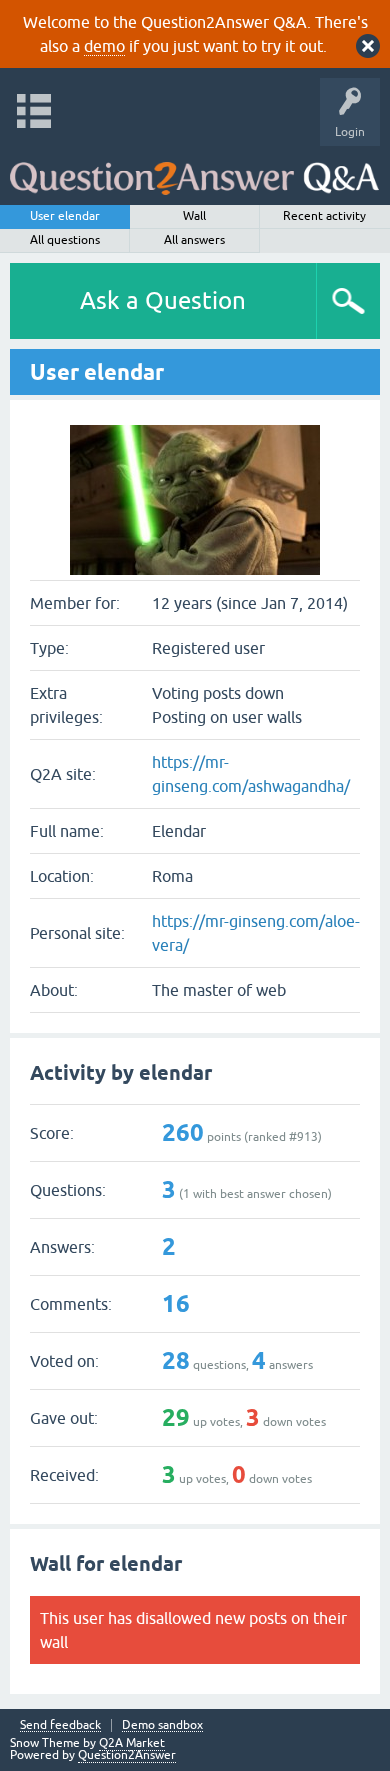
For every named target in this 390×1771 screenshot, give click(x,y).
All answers (194, 240)
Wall (194, 216)
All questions (65, 240)
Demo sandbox (162, 1725)
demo (104, 46)
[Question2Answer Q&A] (194, 170)
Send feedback (60, 1725)
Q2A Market (132, 1743)
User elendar (65, 216)
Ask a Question (163, 300)
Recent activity (324, 216)
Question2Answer (127, 1755)
